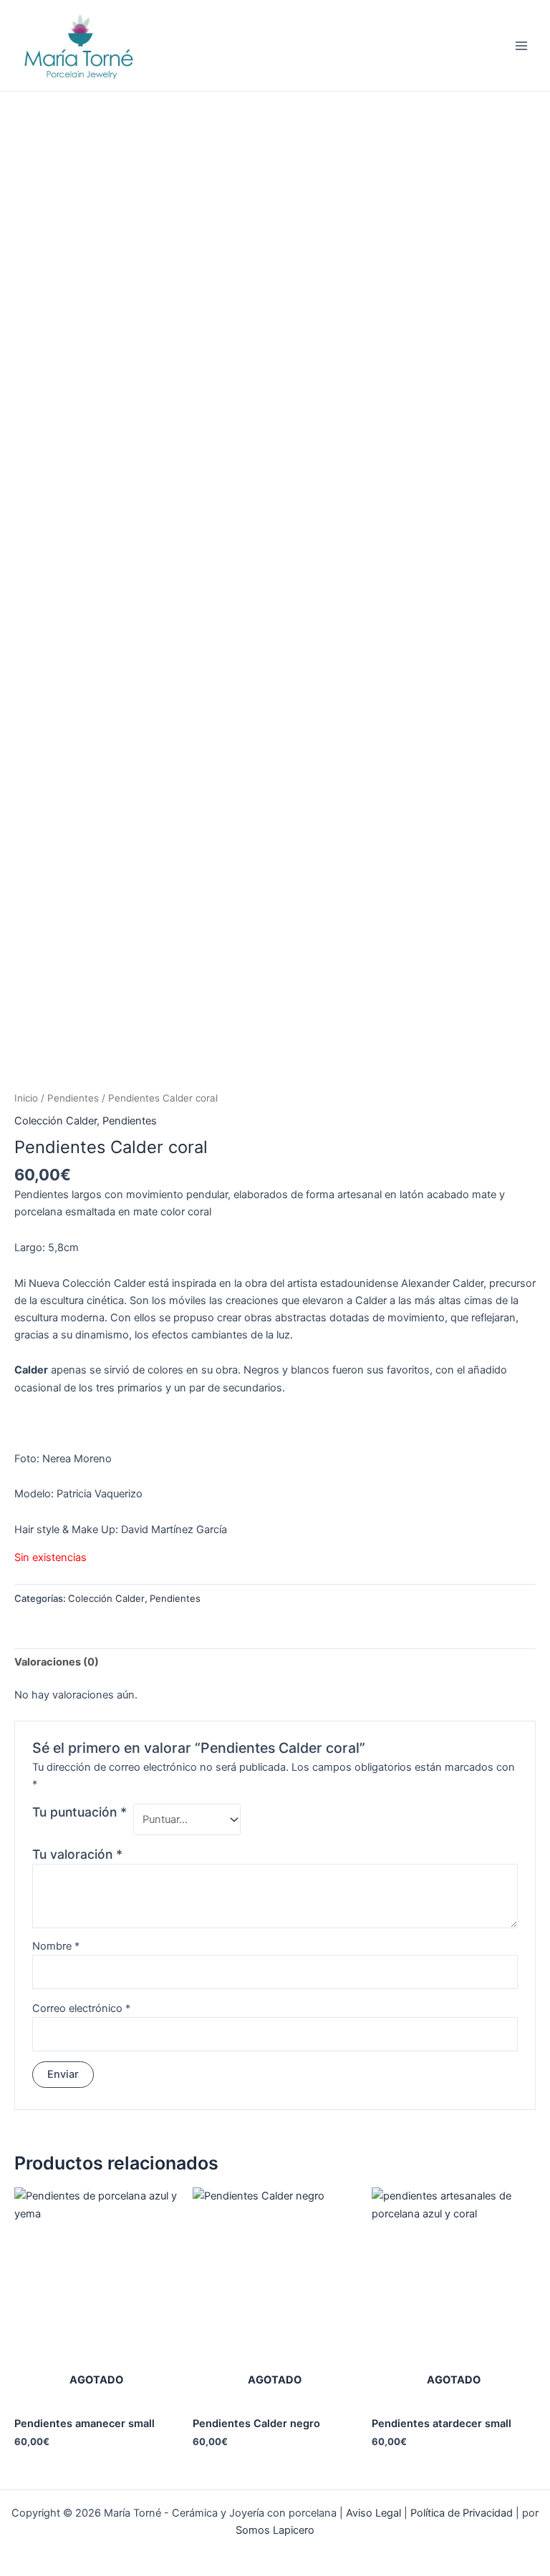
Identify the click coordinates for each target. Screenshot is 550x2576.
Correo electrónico (81, 2008)
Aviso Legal (373, 2513)
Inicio (26, 1098)
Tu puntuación (79, 1812)
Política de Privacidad (462, 2513)
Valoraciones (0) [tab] (57, 1662)
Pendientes (73, 1098)
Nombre (56, 1946)
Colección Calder (56, 1121)
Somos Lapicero (275, 2530)
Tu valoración (77, 1854)
